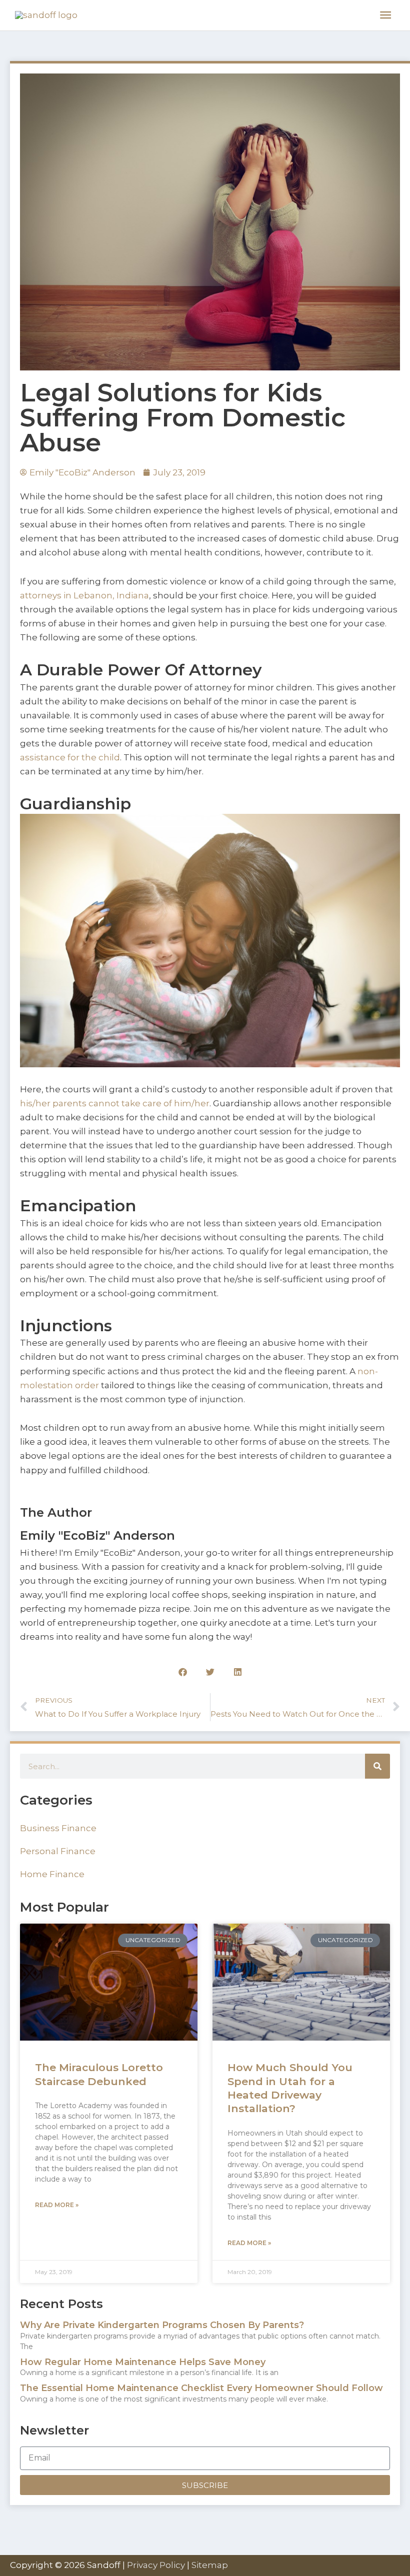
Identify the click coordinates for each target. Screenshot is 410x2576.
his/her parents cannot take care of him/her (115, 1103)
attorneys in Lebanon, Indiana (84, 595)
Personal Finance (58, 1851)
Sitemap (210, 2565)
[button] (183, 1672)
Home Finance (52, 1874)
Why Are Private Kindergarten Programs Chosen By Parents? (162, 2325)
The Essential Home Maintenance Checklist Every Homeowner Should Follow (201, 2388)
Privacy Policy (156, 2565)
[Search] (377, 1766)
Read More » (57, 2205)
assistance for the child (70, 757)
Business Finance (58, 1828)
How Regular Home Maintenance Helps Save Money (143, 2362)
